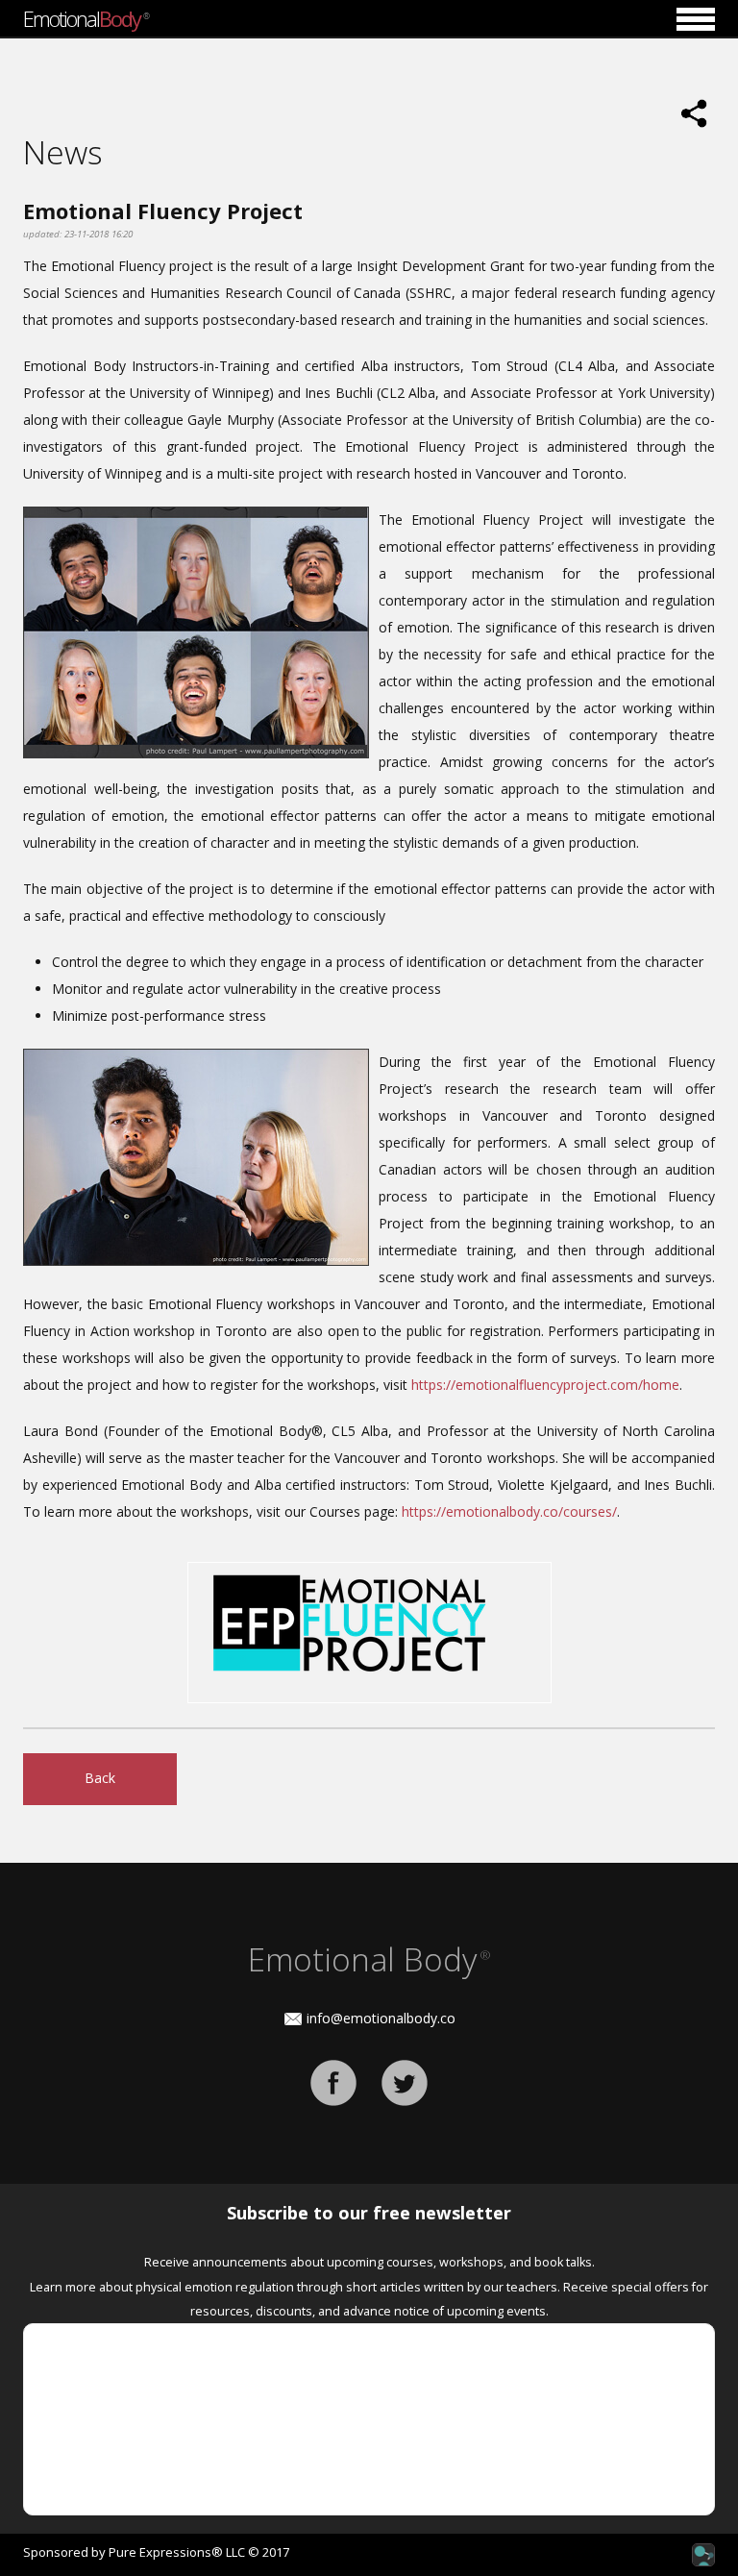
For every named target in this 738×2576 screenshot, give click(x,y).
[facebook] (333, 2081)
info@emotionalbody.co (381, 2018)
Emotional (86, 18)
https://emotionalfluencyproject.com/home (545, 1385)
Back (100, 1778)
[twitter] (405, 2081)
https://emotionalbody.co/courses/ (509, 1511)
